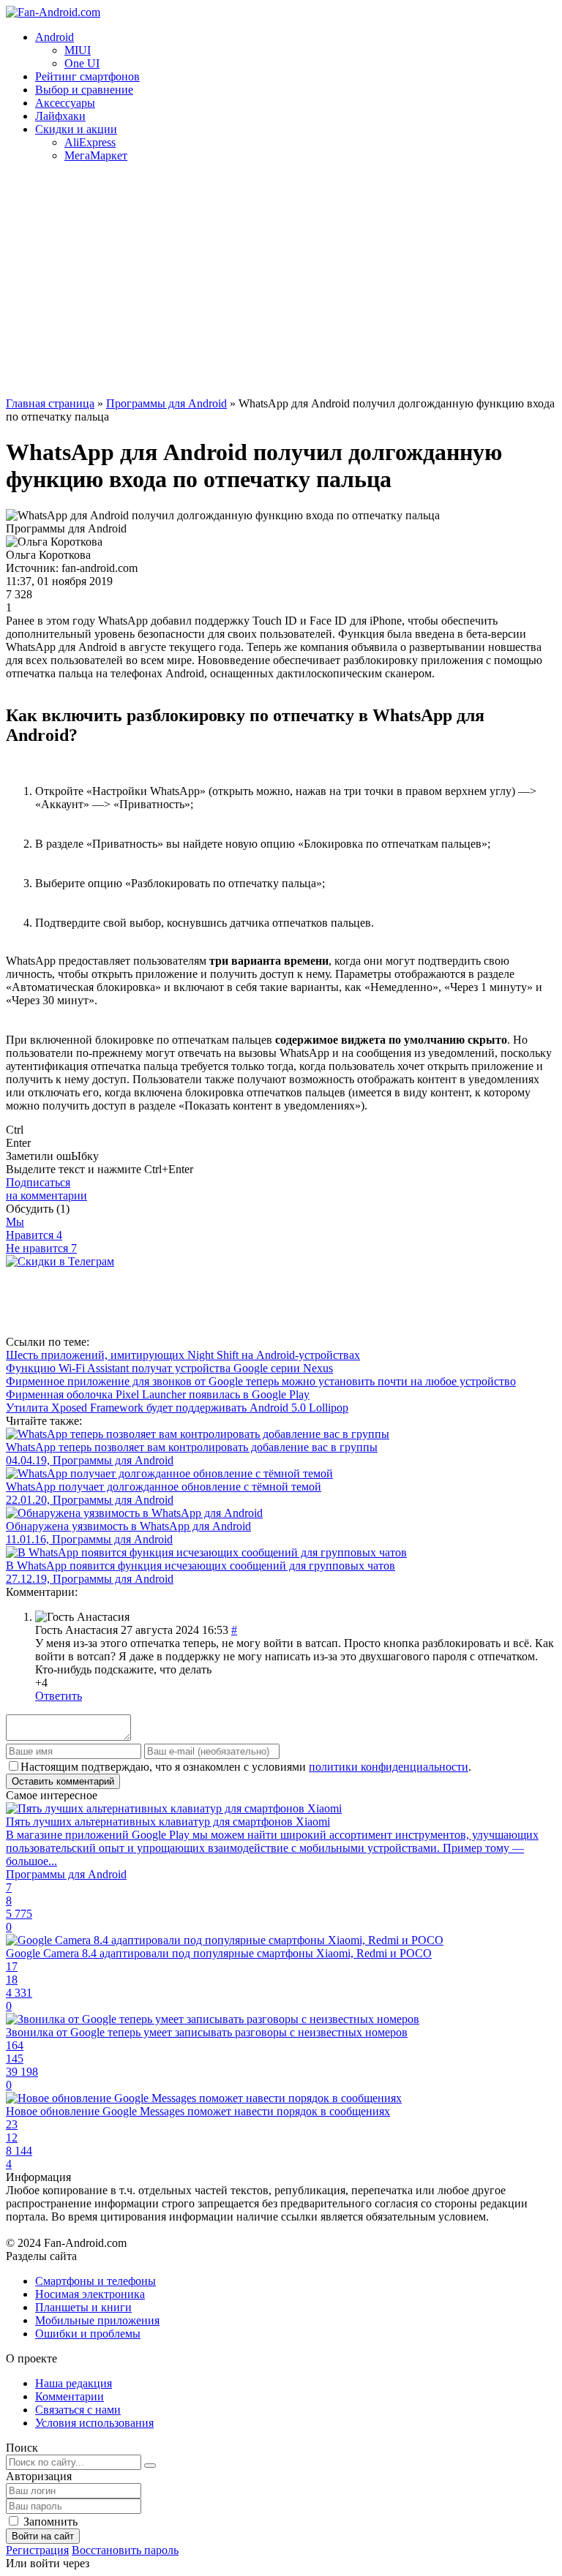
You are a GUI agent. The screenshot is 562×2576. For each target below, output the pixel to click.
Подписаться (46, 1189)
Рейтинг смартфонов (87, 76)
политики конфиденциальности (389, 1767)
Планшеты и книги (83, 2307)
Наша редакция (74, 2383)
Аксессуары (65, 103)
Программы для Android (166, 403)
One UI (82, 63)
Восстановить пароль (125, 2550)
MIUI (78, 50)
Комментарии (70, 2396)
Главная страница (50, 403)
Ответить (59, 1696)
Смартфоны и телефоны (95, 2281)
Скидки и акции (76, 129)
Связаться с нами (78, 2410)
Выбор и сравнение (84, 90)
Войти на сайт (43, 2536)
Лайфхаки (60, 116)
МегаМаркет (96, 155)
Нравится (34, 1235)
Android (55, 37)
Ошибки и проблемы (88, 2334)
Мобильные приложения (97, 2320)
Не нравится (41, 1248)
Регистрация (37, 2550)
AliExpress (90, 142)
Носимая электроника (90, 2294)
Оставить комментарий (63, 1781)
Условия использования (94, 2423)
